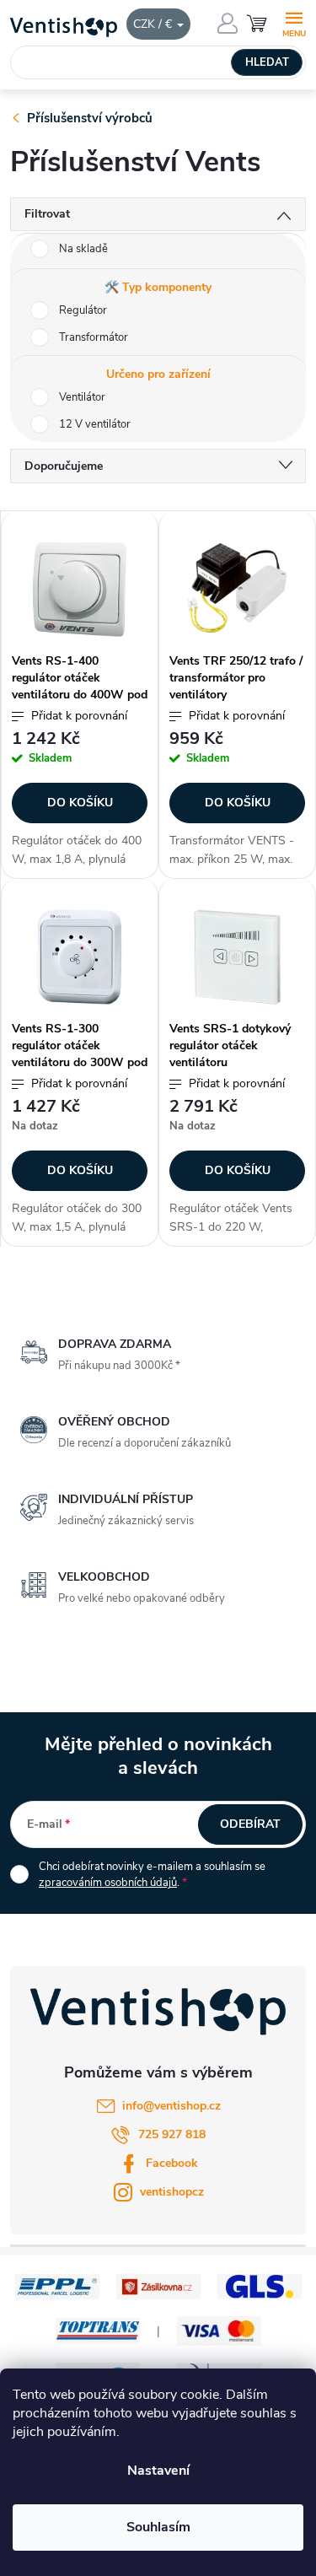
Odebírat (250, 1824)
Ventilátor (82, 397)
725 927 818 (172, 2134)
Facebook (172, 2163)
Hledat (267, 62)
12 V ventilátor (95, 424)
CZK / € (154, 24)
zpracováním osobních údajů (108, 1883)
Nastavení (158, 2471)
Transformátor (94, 337)
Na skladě (83, 249)
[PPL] (57, 2285)
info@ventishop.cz (171, 2106)
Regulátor (83, 310)
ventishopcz (172, 2192)
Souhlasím (158, 2527)
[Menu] (294, 22)
